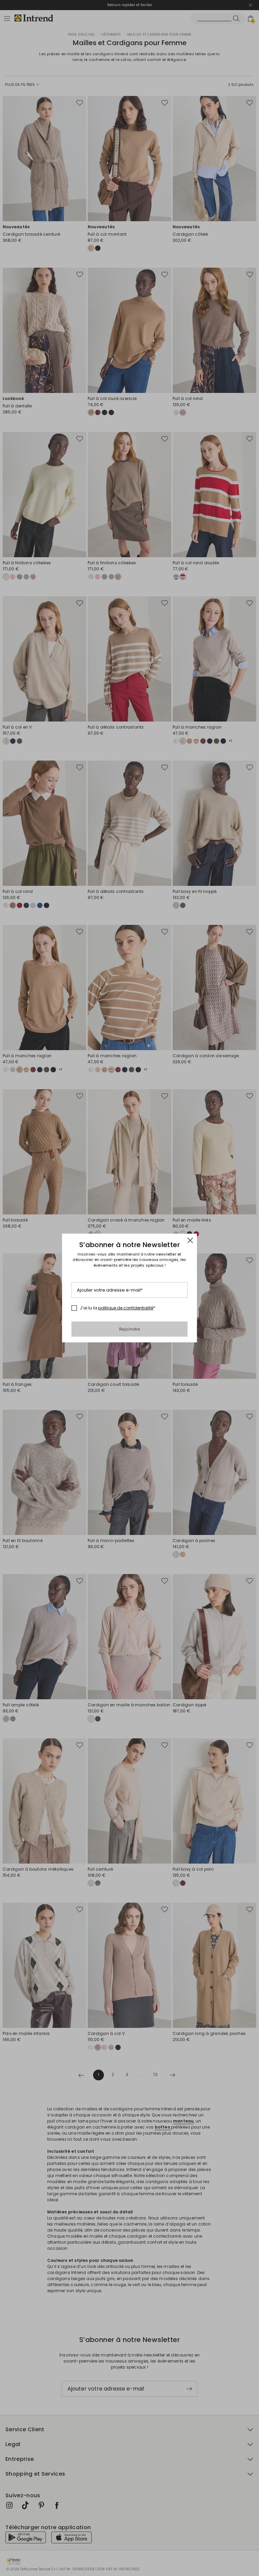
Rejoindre (130, 1329)
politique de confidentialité (126, 1308)
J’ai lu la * (118, 1308)
